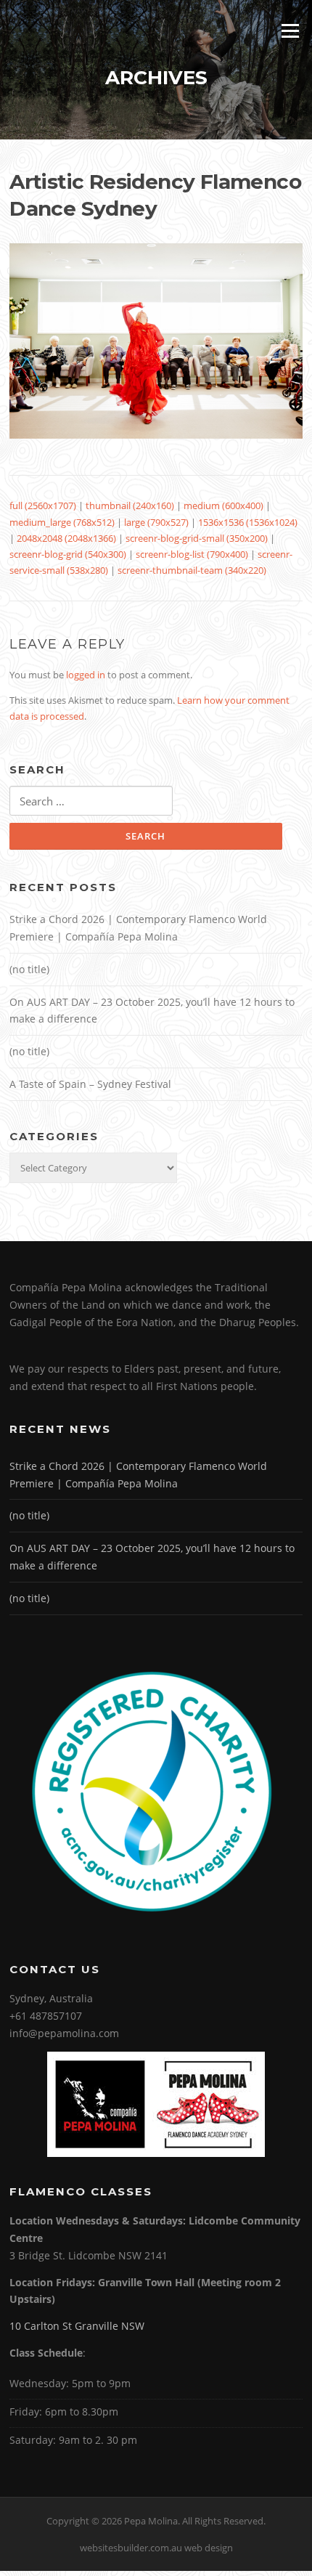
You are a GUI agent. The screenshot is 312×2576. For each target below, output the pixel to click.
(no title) (29, 969)
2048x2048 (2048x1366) (66, 538)
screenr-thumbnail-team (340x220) (192, 570)
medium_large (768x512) (62, 522)
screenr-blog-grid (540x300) (68, 554)
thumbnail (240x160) (130, 505)
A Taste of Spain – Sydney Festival (90, 1084)
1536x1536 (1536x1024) (248, 522)
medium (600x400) (223, 505)
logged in (86, 675)
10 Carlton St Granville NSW (77, 2326)
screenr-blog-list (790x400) (192, 554)
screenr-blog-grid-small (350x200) (197, 538)
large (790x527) (156, 522)
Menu (290, 31)
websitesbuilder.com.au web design (156, 2548)
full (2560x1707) (43, 505)
